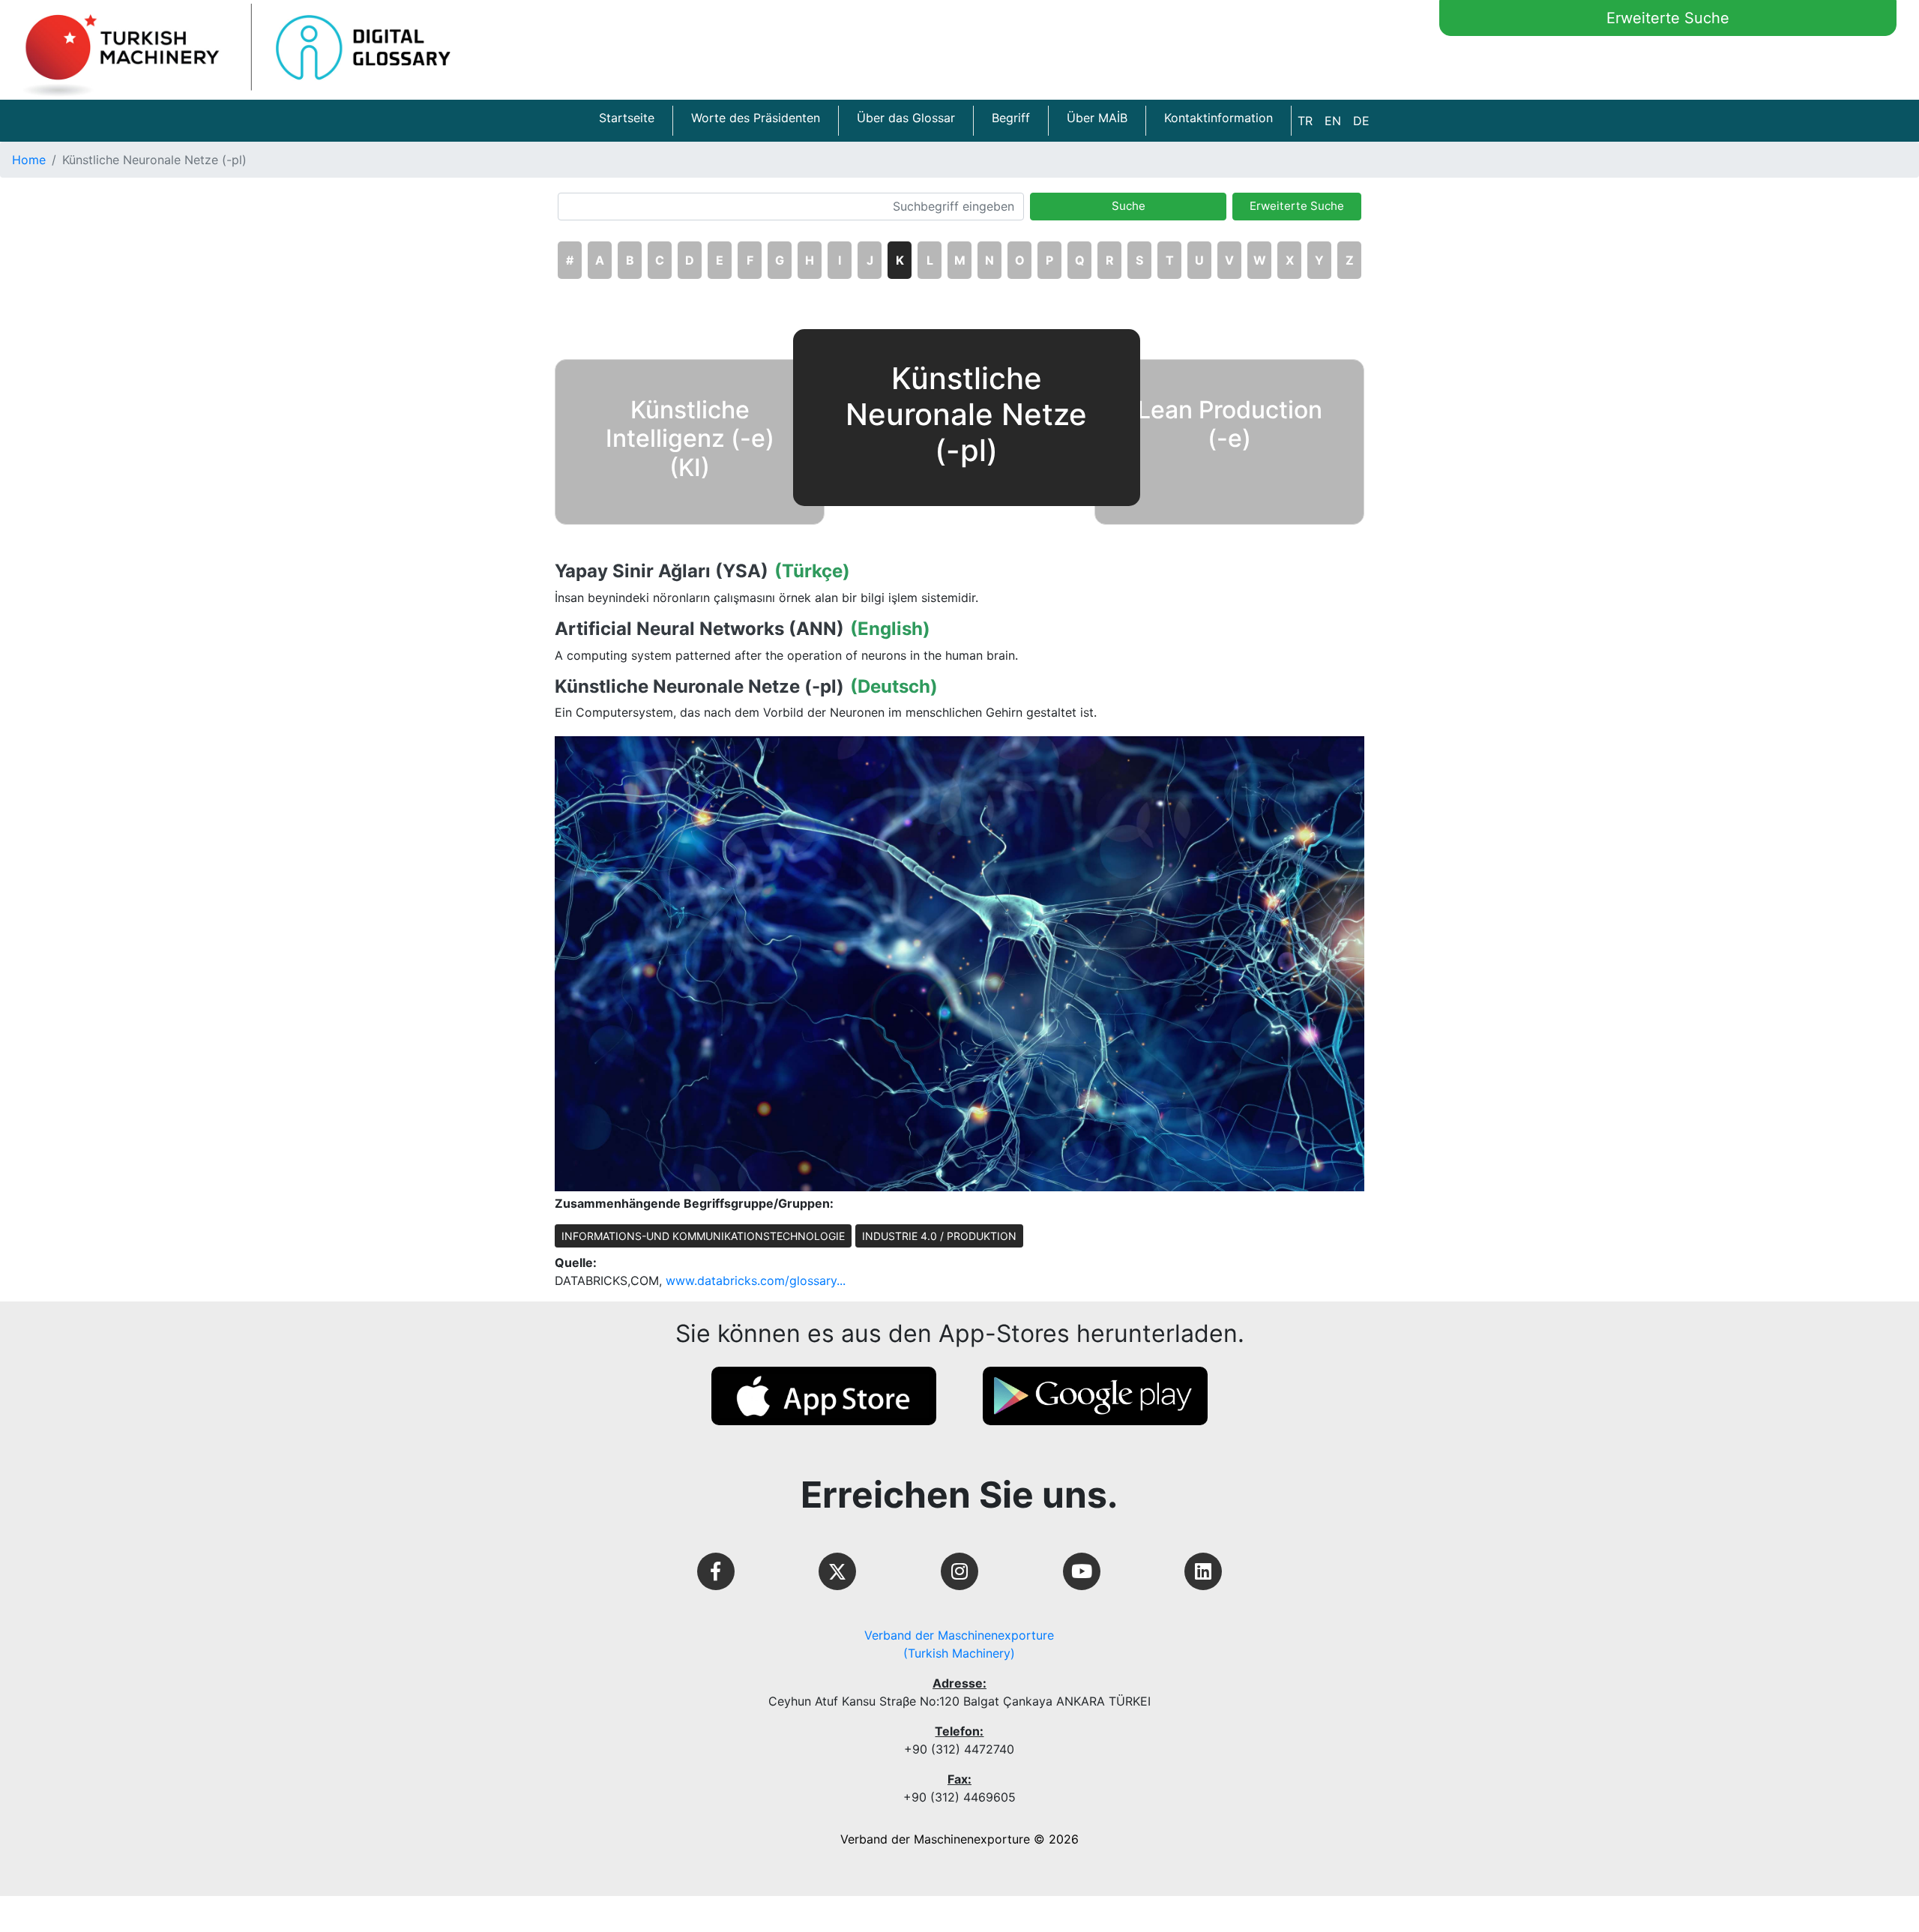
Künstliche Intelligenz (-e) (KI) (690, 439)
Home (29, 160)
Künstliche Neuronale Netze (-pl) (699, 687)
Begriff (1011, 118)
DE (1361, 121)
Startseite (627, 118)
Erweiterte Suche (1668, 18)
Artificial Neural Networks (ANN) (699, 629)
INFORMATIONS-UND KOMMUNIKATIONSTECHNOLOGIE (703, 1236)
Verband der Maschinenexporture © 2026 (959, 1839)
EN (1333, 121)
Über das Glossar (906, 118)
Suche (1129, 206)
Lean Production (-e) (1230, 424)
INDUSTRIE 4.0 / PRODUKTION (939, 1236)
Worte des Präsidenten (756, 118)
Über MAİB (1097, 118)
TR (1305, 121)
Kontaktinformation (1218, 118)
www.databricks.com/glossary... (756, 1281)
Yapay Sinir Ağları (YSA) (662, 571)
